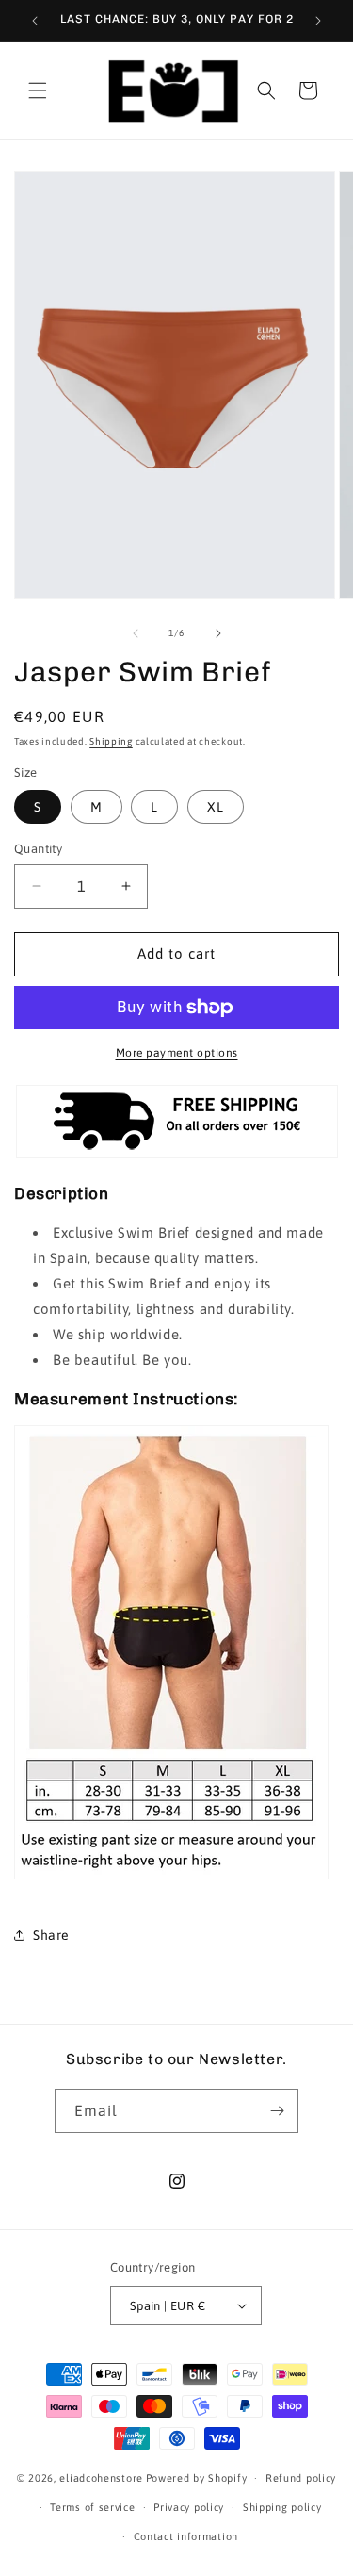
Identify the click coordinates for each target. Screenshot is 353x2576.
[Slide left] (136, 633)
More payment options (177, 1053)
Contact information (186, 2536)
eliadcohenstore (101, 2478)
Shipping (111, 741)
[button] (38, 90)
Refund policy (301, 2478)
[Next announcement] (318, 21)
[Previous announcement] (35, 21)
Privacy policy (189, 2507)
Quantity (38, 849)
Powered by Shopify (197, 2478)
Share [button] (51, 1935)
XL (216, 807)
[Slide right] (218, 633)
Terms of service (92, 2507)
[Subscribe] (277, 2111)
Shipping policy (282, 2507)
